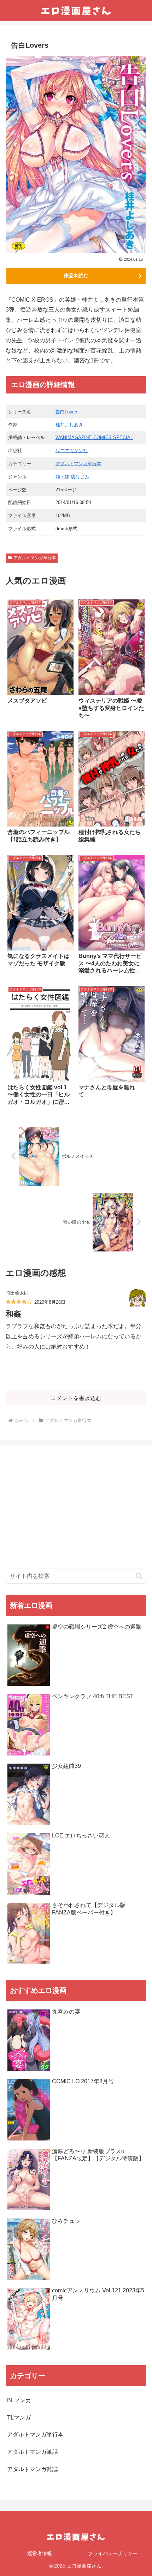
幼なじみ (80, 477)
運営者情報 (40, 2553)
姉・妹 (62, 477)
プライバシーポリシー (113, 2553)
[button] (139, 1576)
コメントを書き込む (76, 1398)
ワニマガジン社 (72, 451)
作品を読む (76, 276)
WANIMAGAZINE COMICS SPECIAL (94, 437)
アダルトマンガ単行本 (78, 464)
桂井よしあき (69, 425)
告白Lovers (67, 412)
